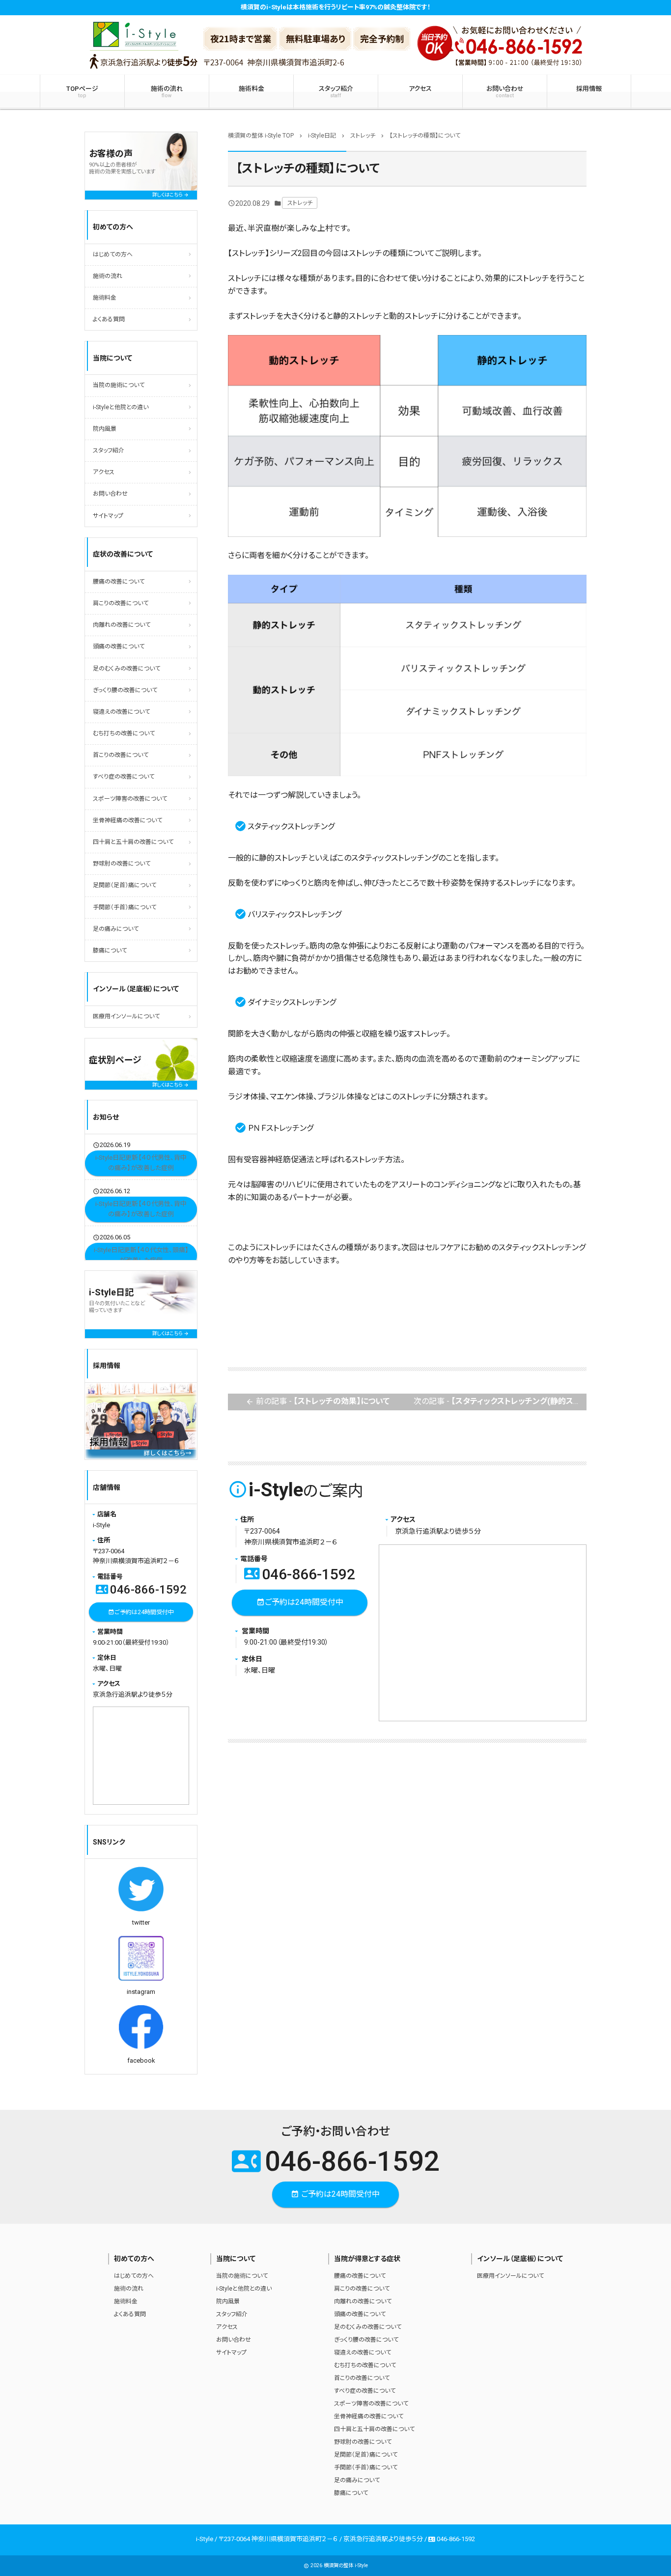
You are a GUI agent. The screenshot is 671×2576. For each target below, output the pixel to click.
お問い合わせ (505, 92)
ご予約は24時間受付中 (300, 1602)
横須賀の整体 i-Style (346, 2565)
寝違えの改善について (121, 712)
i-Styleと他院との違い (121, 407)
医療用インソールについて (126, 1016)
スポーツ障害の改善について (130, 799)
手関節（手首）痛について (125, 907)
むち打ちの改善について (124, 733)
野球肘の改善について (122, 864)
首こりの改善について (121, 755)
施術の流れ (167, 92)
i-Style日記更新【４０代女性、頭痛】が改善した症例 (141, 1256)
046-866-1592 (300, 1574)
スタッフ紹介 (336, 92)
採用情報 (589, 89)
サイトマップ (108, 516)
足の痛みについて (116, 929)
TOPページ (82, 92)
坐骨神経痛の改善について (127, 820)
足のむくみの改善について (126, 669)
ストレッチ (300, 203)
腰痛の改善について (119, 582)
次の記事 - (500, 1401)
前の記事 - (318, 1401)
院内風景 (105, 429)
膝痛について (110, 951)
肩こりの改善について (121, 603)
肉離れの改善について (122, 625)
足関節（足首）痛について (125, 885)
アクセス (420, 89)
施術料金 (252, 89)
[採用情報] (141, 1421)
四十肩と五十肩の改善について (133, 842)
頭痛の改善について (119, 646)
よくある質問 (109, 319)
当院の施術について (119, 385)
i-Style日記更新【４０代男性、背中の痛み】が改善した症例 (141, 1163)
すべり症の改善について (124, 777)
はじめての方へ (113, 254)
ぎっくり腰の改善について (125, 690)
